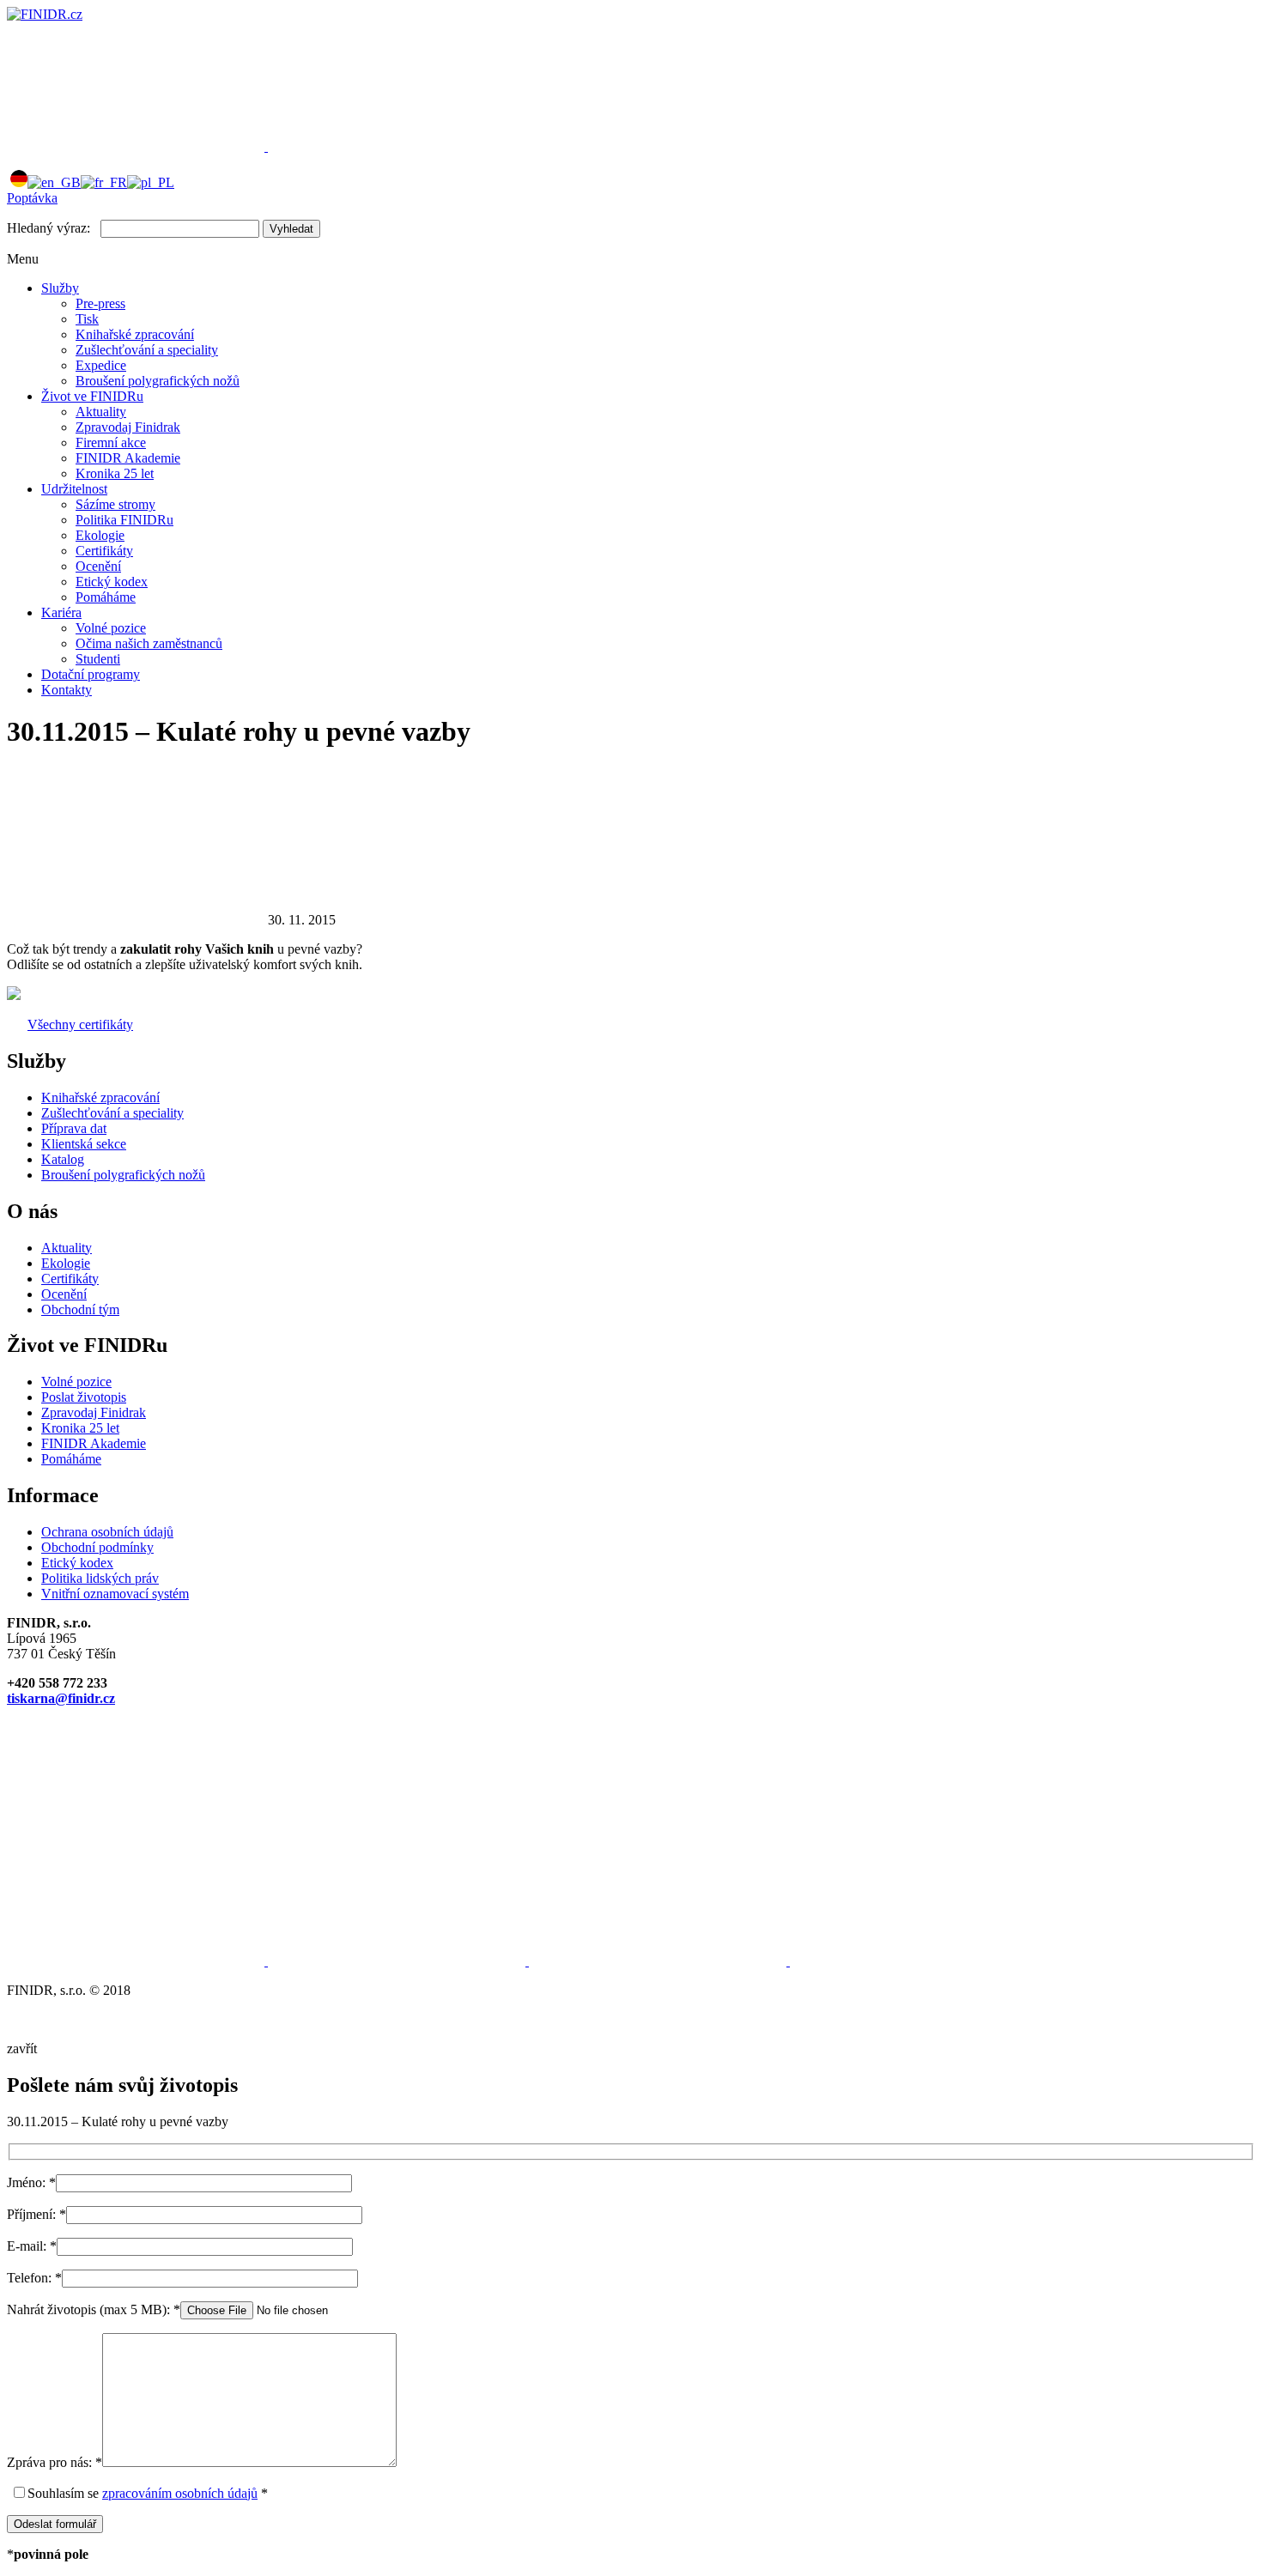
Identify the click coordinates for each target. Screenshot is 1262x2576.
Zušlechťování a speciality (147, 350)
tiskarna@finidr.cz (61, 1698)
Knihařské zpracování (135, 334)
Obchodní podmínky (97, 1547)
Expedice (101, 365)
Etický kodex (112, 582)
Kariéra (61, 612)
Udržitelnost (74, 489)
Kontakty (67, 690)
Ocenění (98, 566)
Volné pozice (111, 628)
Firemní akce (111, 442)
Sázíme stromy (115, 504)
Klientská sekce (84, 1144)
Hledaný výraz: (49, 228)
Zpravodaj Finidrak (128, 427)
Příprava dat (74, 1128)
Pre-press (100, 303)
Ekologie (100, 535)
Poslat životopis (84, 1397)
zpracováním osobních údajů (180, 2493)
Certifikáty (104, 551)
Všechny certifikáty (80, 1024)
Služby (60, 288)
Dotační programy (91, 674)
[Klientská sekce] (137, 146)
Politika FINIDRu (124, 520)
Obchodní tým (80, 1309)
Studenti (98, 659)
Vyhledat (291, 229)
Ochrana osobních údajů (107, 1532)
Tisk (87, 319)
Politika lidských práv (100, 1578)
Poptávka (32, 198)
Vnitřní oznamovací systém (115, 1594)
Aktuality (101, 412)
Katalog (63, 1159)
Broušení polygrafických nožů (158, 381)
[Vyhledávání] (397, 146)
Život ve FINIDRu (92, 396)
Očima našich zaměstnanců (149, 643)
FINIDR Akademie (128, 458)
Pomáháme (106, 597)
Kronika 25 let (115, 473)
